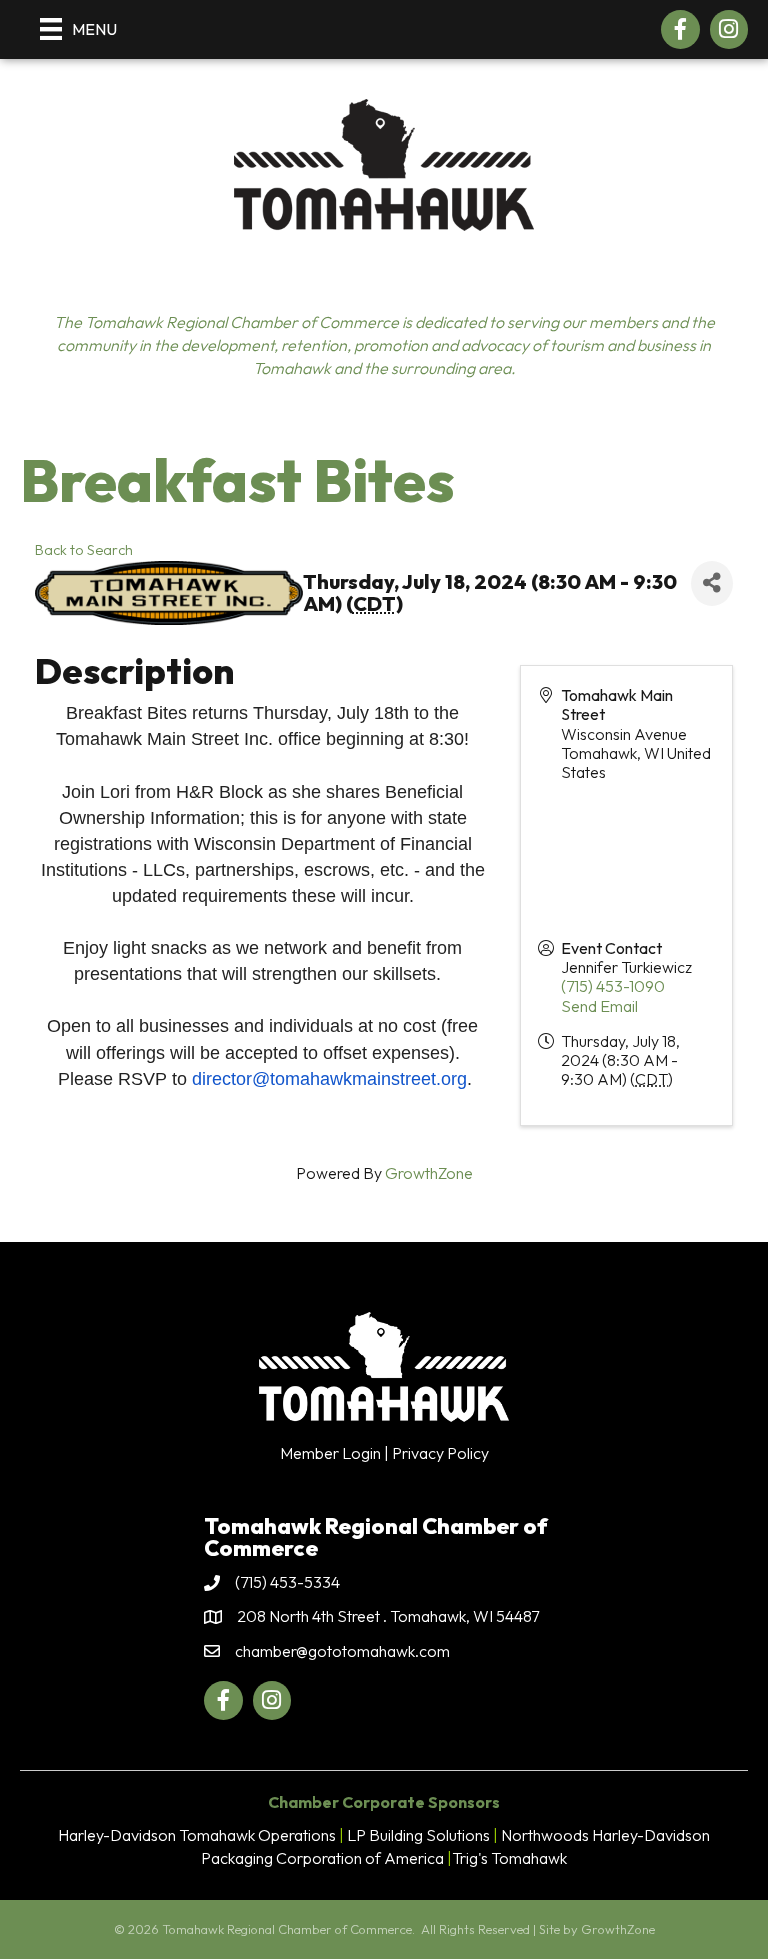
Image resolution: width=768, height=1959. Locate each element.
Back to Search (84, 550)
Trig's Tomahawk (509, 1858)
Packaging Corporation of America (322, 1858)
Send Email (599, 1006)
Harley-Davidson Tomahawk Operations (197, 1835)
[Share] (712, 583)
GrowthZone (429, 1173)
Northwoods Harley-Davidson (605, 1835)
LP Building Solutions (418, 1835)
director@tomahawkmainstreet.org (329, 1079)
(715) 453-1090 (613, 986)
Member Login (330, 1453)
